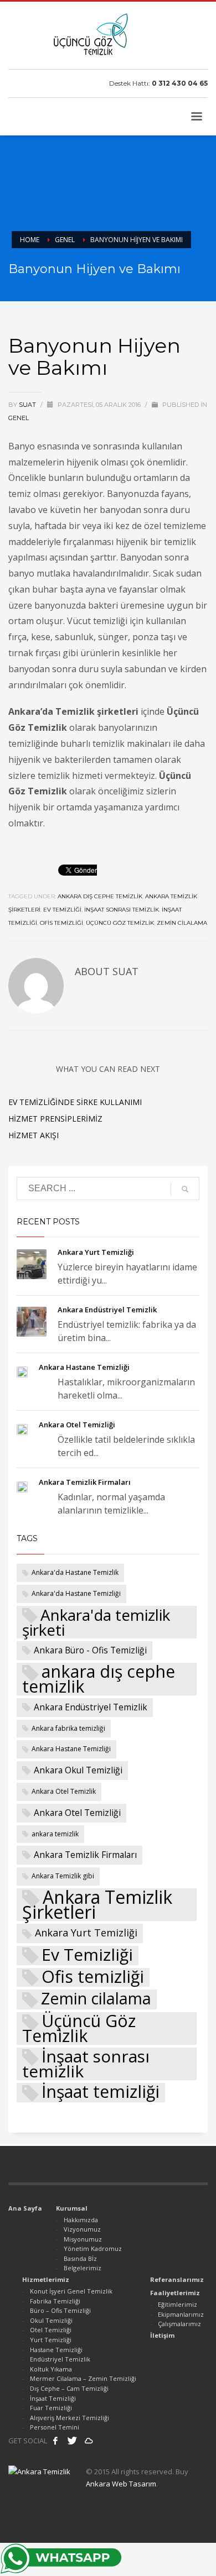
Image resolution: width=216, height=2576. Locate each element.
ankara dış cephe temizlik (100, 896)
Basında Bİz (80, 2258)
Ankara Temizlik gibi (63, 1876)
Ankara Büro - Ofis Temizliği (90, 1650)
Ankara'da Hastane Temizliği (76, 1593)
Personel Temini (55, 2427)
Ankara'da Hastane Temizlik (75, 1572)
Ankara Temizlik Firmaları (85, 1482)
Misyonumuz (83, 2239)
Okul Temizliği (51, 2320)
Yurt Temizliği (51, 2340)
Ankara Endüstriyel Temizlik (107, 1310)
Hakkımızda (81, 2220)
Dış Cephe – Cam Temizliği (69, 2388)
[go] (185, 1189)
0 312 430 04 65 (180, 83)
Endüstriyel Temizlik (60, 2359)
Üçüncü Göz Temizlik (120, 923)
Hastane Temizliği (56, 2350)
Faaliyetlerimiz (175, 2293)
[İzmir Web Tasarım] (89, 2441)
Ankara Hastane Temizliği (84, 1367)
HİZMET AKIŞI (34, 1135)
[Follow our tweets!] (72, 2441)
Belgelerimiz (83, 2268)
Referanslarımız (177, 2279)
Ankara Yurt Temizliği (96, 1252)
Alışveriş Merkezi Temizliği (70, 2418)
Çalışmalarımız (179, 2324)
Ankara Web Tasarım (121, 2484)
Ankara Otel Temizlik (64, 1791)
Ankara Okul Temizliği (78, 1770)
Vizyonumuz (82, 2229)
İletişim (162, 2335)
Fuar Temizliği (51, 2408)
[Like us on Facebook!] (55, 2441)
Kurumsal (72, 2208)
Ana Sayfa (25, 2208)
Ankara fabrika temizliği (68, 1728)
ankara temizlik (55, 1834)
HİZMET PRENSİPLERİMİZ (55, 1119)
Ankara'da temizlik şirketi (96, 1622)
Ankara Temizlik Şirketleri (97, 1905)
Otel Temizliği (51, 2330)
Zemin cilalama (182, 923)
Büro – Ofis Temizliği (60, 2310)
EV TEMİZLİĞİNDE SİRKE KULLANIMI (75, 1102)
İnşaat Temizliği (53, 2398)
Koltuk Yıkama (51, 2369)
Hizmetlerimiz (46, 2279)
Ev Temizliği (62, 910)
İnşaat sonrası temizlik (122, 910)
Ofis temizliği (61, 923)
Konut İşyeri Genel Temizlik (71, 2291)
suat (28, 405)
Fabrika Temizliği (55, 2301)
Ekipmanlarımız (181, 2314)
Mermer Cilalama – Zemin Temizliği (83, 2378)
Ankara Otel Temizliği (77, 1425)
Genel (19, 418)
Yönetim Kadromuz (93, 2248)
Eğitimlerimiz (178, 2304)
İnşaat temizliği (101, 2093)
